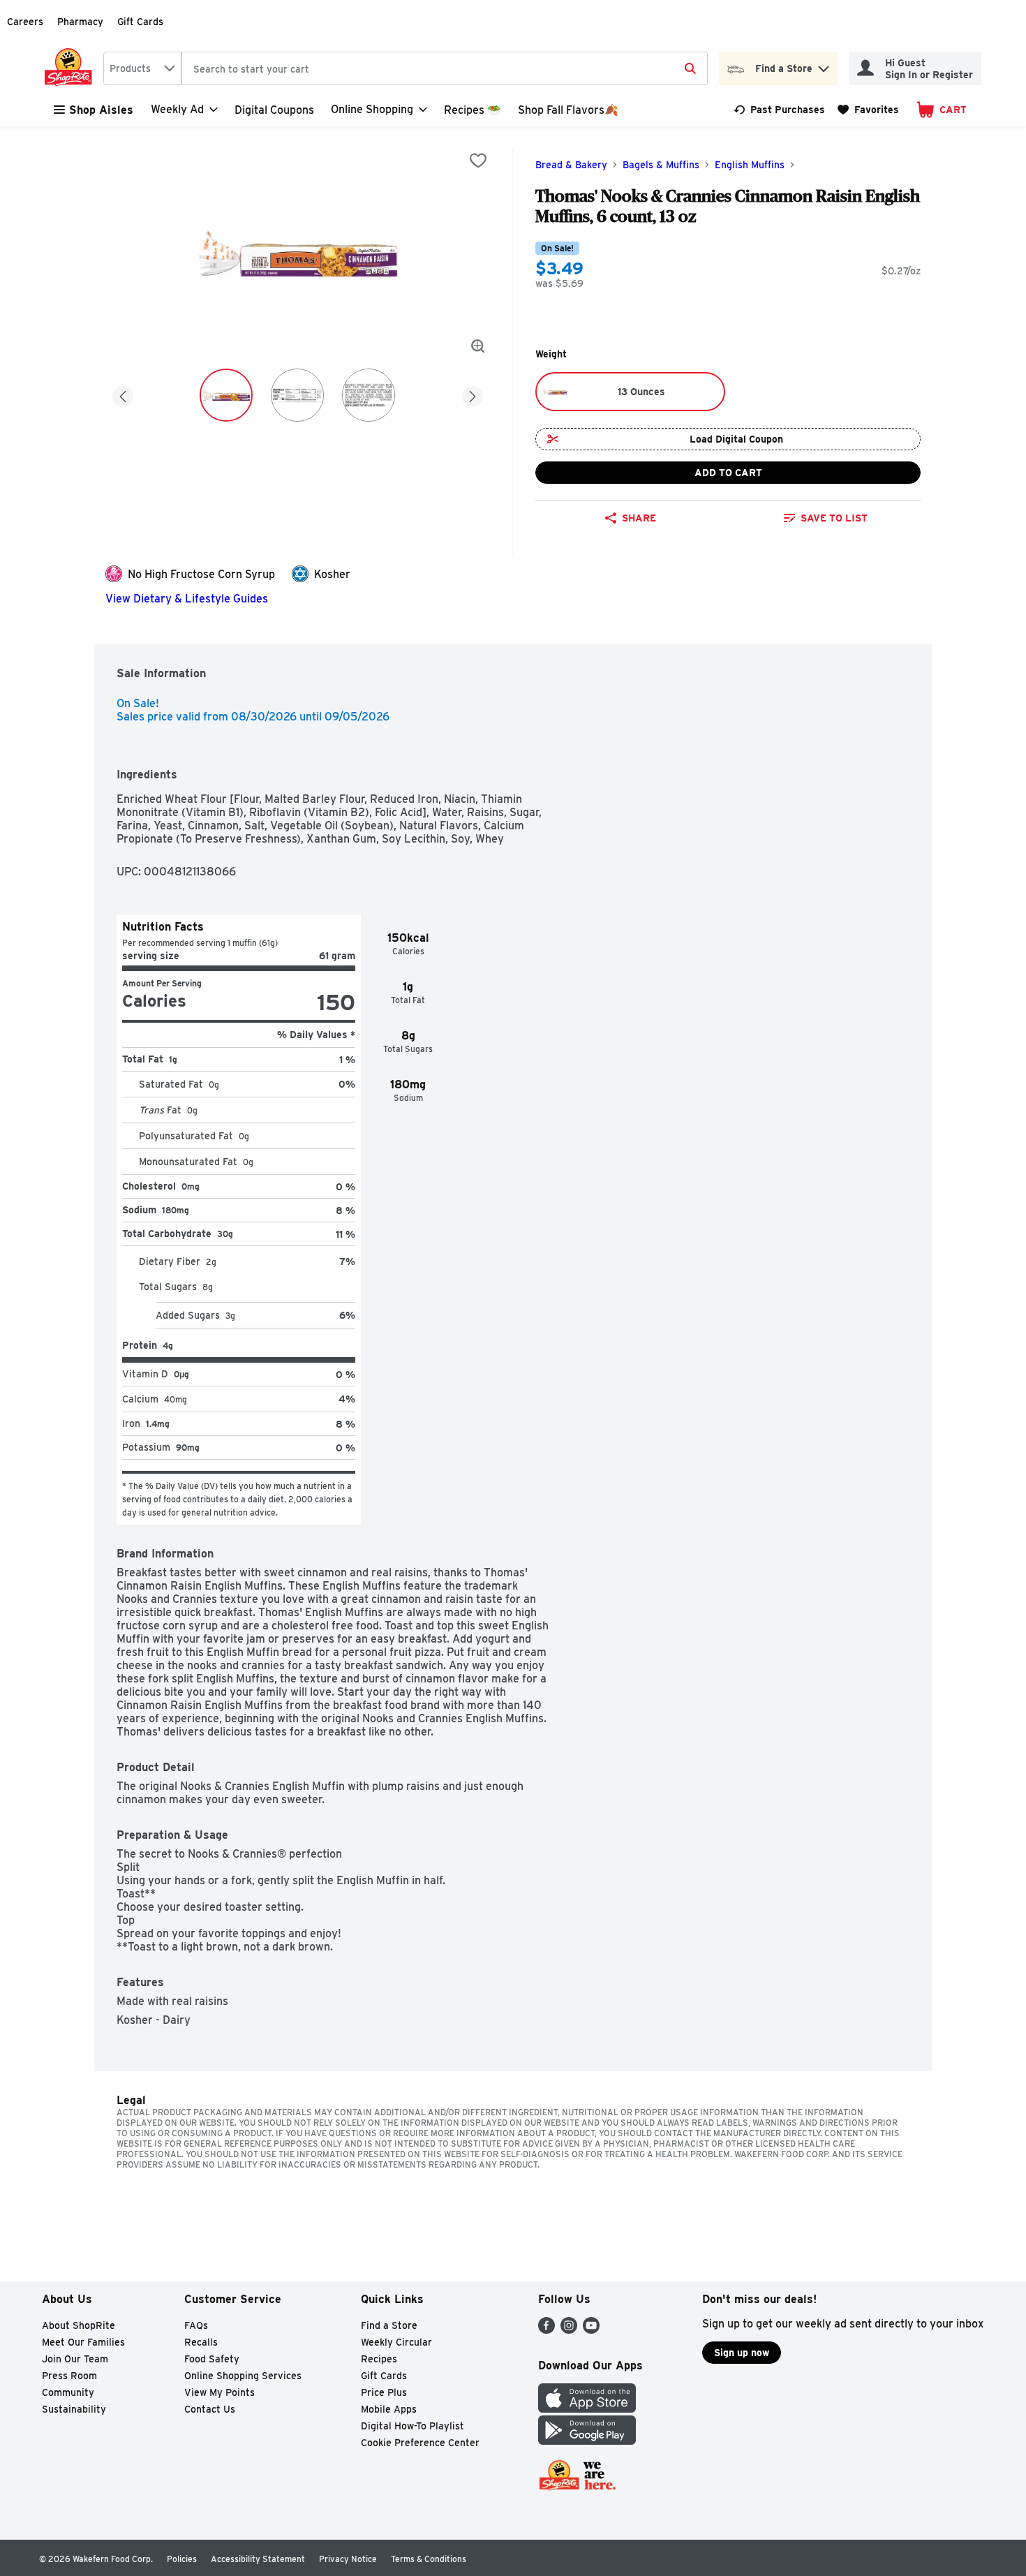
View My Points (220, 2392)
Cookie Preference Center (420, 2443)
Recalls (201, 2342)
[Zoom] (478, 346)
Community (68, 2392)
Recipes (379, 2359)
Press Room (69, 2376)
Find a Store (389, 2325)
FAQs (196, 2325)
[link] (779, 110)
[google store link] (587, 2441)
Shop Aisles (101, 110)
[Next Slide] (473, 394)
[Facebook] (547, 2330)
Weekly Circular (396, 2342)
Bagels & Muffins (661, 165)
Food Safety (212, 2359)
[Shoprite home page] (71, 68)
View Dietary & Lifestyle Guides (187, 599)
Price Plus (384, 2392)
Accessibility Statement (258, 2559)
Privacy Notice (348, 2559)
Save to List (834, 518)
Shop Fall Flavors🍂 (568, 110)
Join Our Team (75, 2359)
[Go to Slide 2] (297, 395)
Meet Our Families (83, 2342)
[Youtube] (591, 2330)
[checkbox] (478, 161)
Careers (25, 22)
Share (639, 518)
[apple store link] (587, 2409)
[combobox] (142, 68)
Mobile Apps (389, 2409)
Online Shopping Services (243, 2376)
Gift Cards (140, 22)
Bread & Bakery (571, 165)
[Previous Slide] (123, 394)
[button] (824, 65)
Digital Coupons (274, 110)
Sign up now (742, 2353)
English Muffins (750, 165)
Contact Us (210, 2409)
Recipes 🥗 (473, 110)
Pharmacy (80, 22)
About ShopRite (79, 2325)
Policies (182, 2559)
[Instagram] (569, 2330)
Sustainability (74, 2409)
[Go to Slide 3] (369, 395)
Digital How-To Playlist (412, 2426)
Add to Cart (728, 473)
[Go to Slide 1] (226, 395)
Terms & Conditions (429, 2559)
